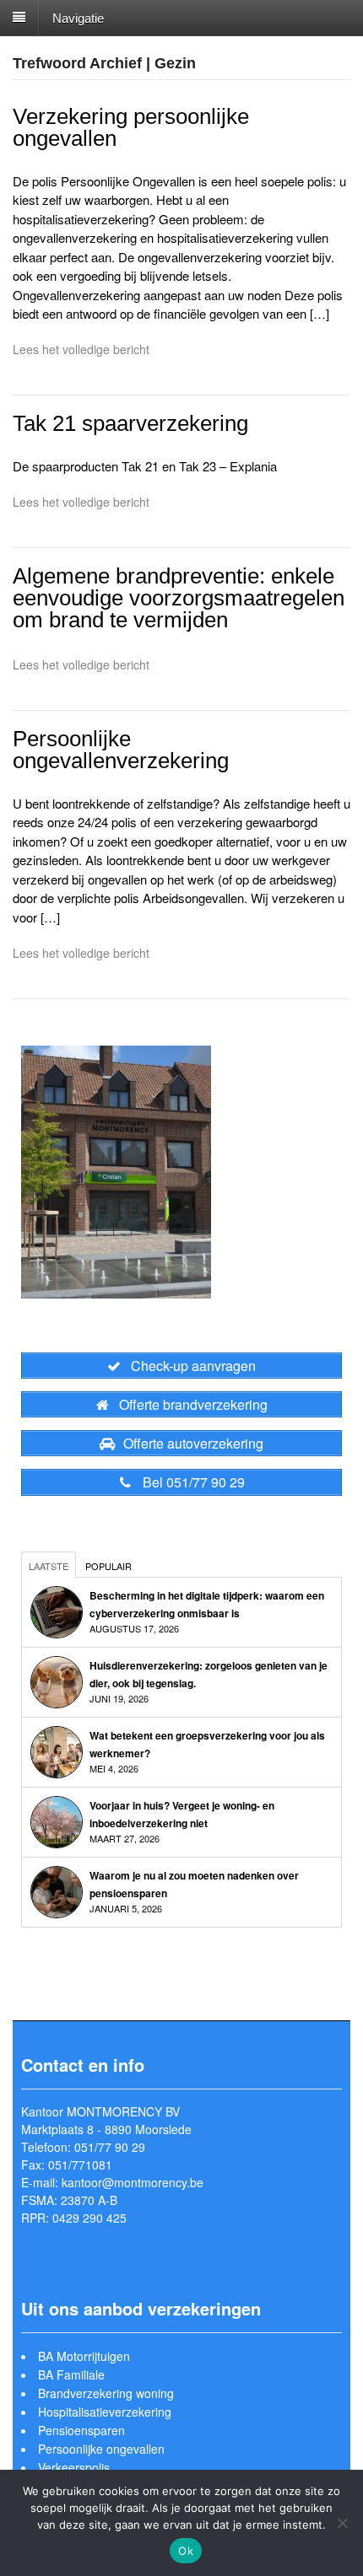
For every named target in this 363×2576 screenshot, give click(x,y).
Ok (186, 2551)
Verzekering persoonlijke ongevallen (131, 127)
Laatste (49, 1566)
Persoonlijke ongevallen (101, 2449)
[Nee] (342, 2523)
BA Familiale (71, 2374)
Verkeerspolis (74, 2467)
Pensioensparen (81, 2430)
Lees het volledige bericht (81, 349)
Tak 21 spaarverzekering (130, 423)
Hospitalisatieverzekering (105, 2412)
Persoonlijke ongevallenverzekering (121, 750)
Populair (108, 1566)
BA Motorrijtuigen (84, 2356)
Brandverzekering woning (106, 2393)
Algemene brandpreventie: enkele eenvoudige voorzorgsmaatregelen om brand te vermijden (179, 598)
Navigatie (78, 17)
